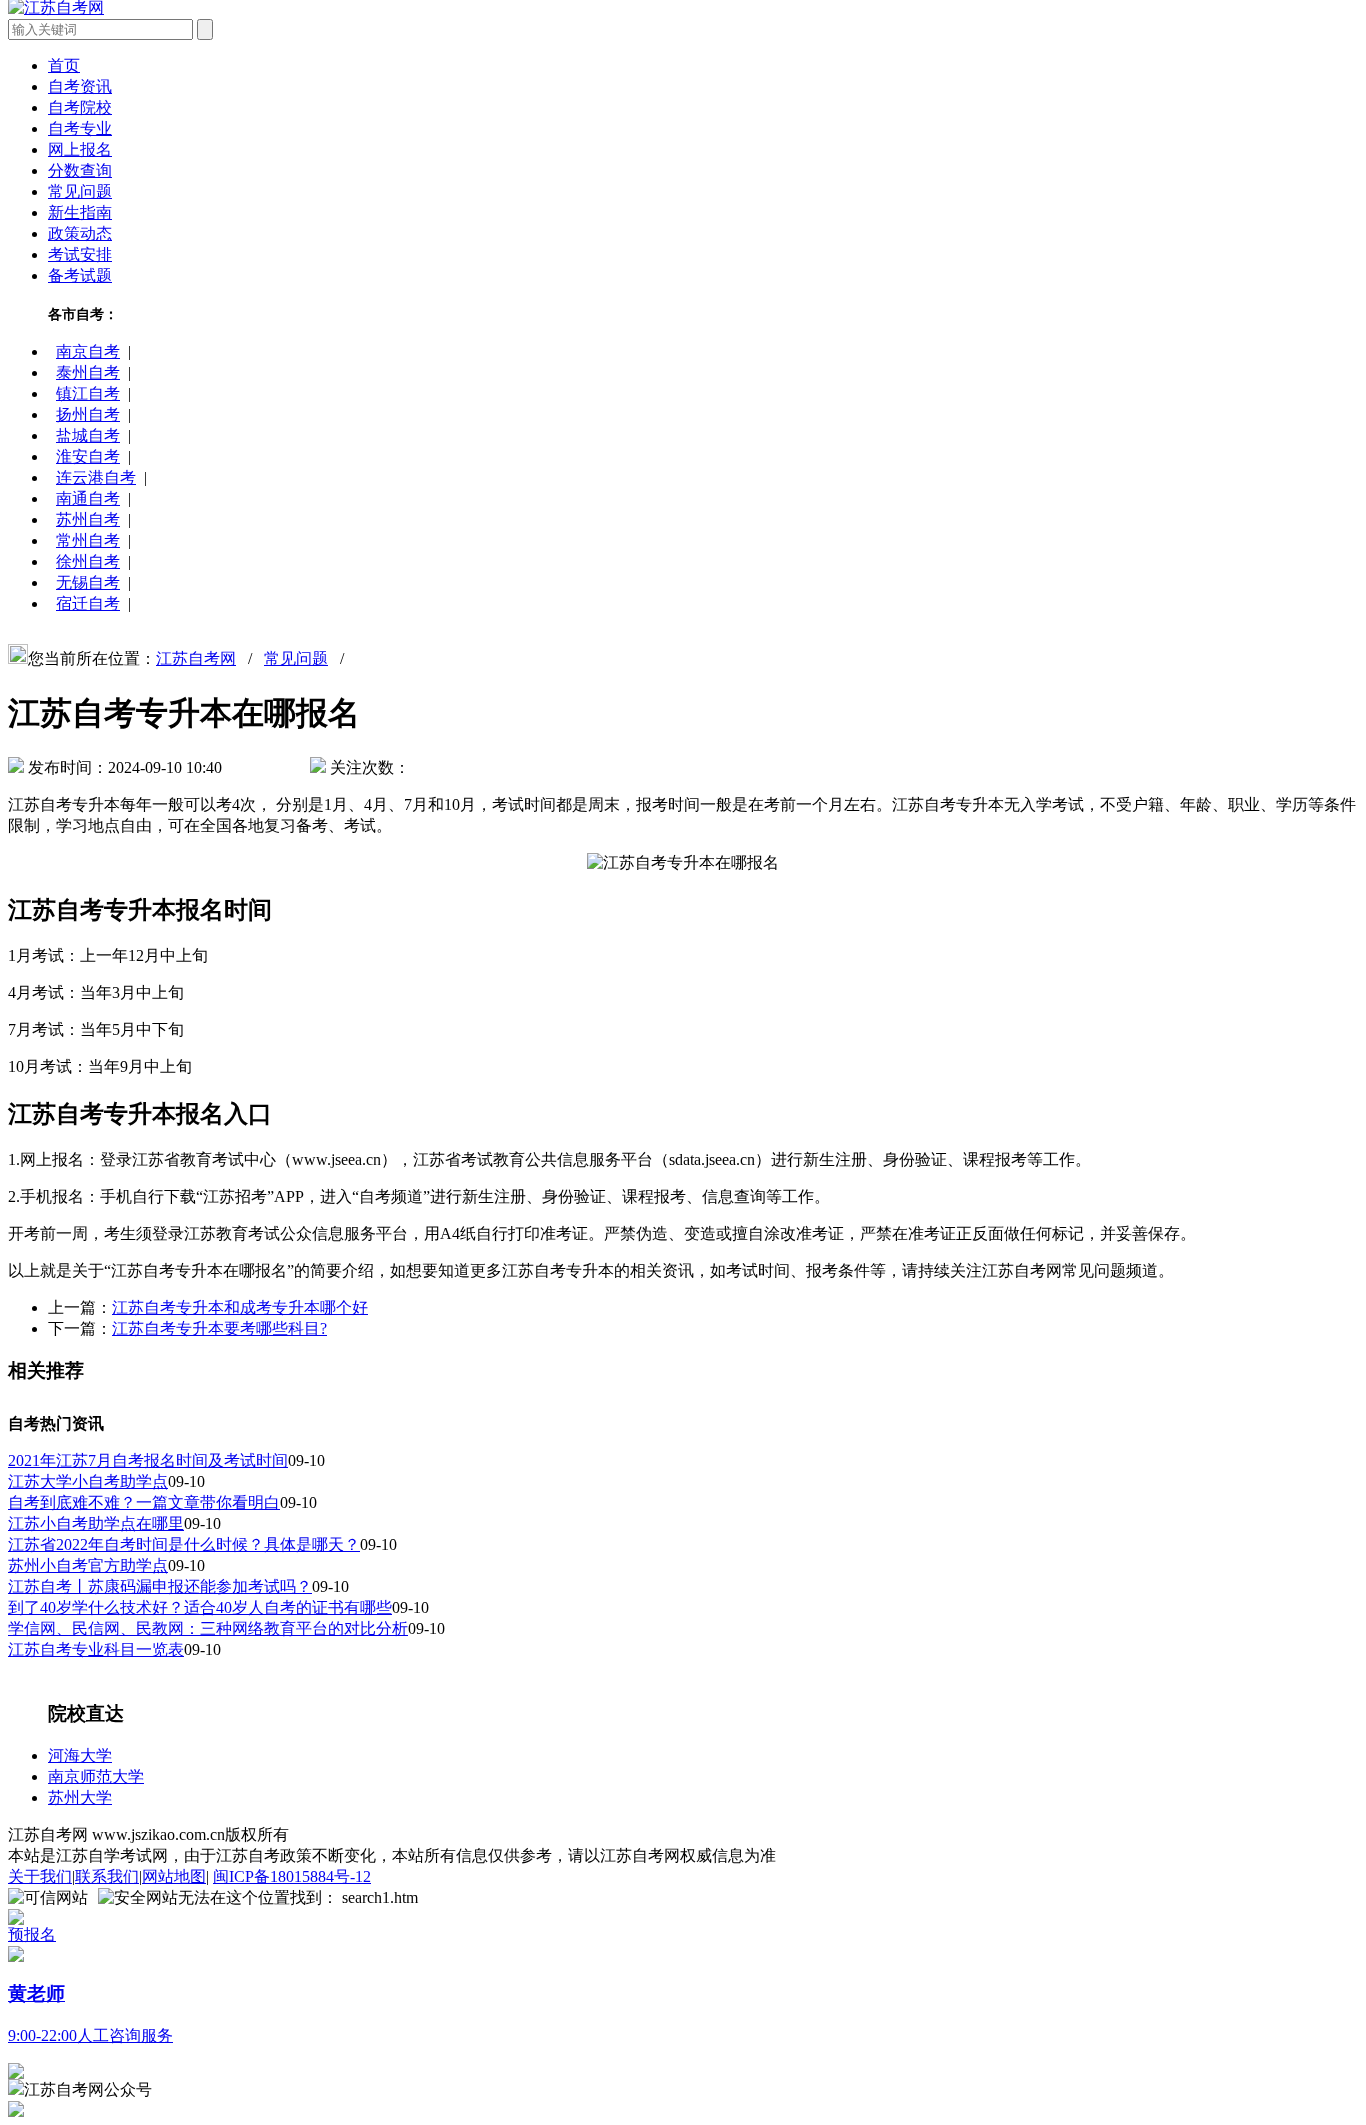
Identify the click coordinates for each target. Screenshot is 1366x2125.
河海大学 (80, 1755)
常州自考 (88, 540)
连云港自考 (96, 477)
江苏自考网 (196, 658)
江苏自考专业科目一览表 (96, 1649)
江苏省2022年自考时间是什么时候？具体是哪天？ (184, 1544)
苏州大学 (80, 1797)
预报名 (32, 1934)
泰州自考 (88, 372)
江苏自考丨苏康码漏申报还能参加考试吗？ (160, 1586)
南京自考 (88, 351)
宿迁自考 (88, 603)
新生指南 (80, 212)
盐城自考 (88, 435)
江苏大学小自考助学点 (88, 1481)
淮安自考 (88, 456)
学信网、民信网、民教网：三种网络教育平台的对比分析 (208, 1628)
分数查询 (80, 170)
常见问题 (80, 191)
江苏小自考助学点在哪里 (96, 1523)
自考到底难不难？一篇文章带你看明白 (144, 1502)
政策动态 (80, 233)
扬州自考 (88, 414)
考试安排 (80, 254)
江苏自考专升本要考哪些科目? (219, 1328)
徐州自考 (88, 561)
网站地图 (174, 1876)
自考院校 (80, 107)
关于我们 (40, 1876)
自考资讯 (80, 86)
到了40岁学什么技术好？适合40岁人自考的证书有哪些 (200, 1607)
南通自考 (88, 498)
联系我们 (107, 1876)
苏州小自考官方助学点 (88, 1565)
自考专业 (80, 128)
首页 (64, 65)
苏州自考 (88, 519)
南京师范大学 (96, 1776)
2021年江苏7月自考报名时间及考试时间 (148, 1460)
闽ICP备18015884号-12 (292, 1876)
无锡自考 (88, 582)
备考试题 (80, 275)
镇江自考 (88, 393)
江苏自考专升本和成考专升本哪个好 (240, 1307)
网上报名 (80, 149)
